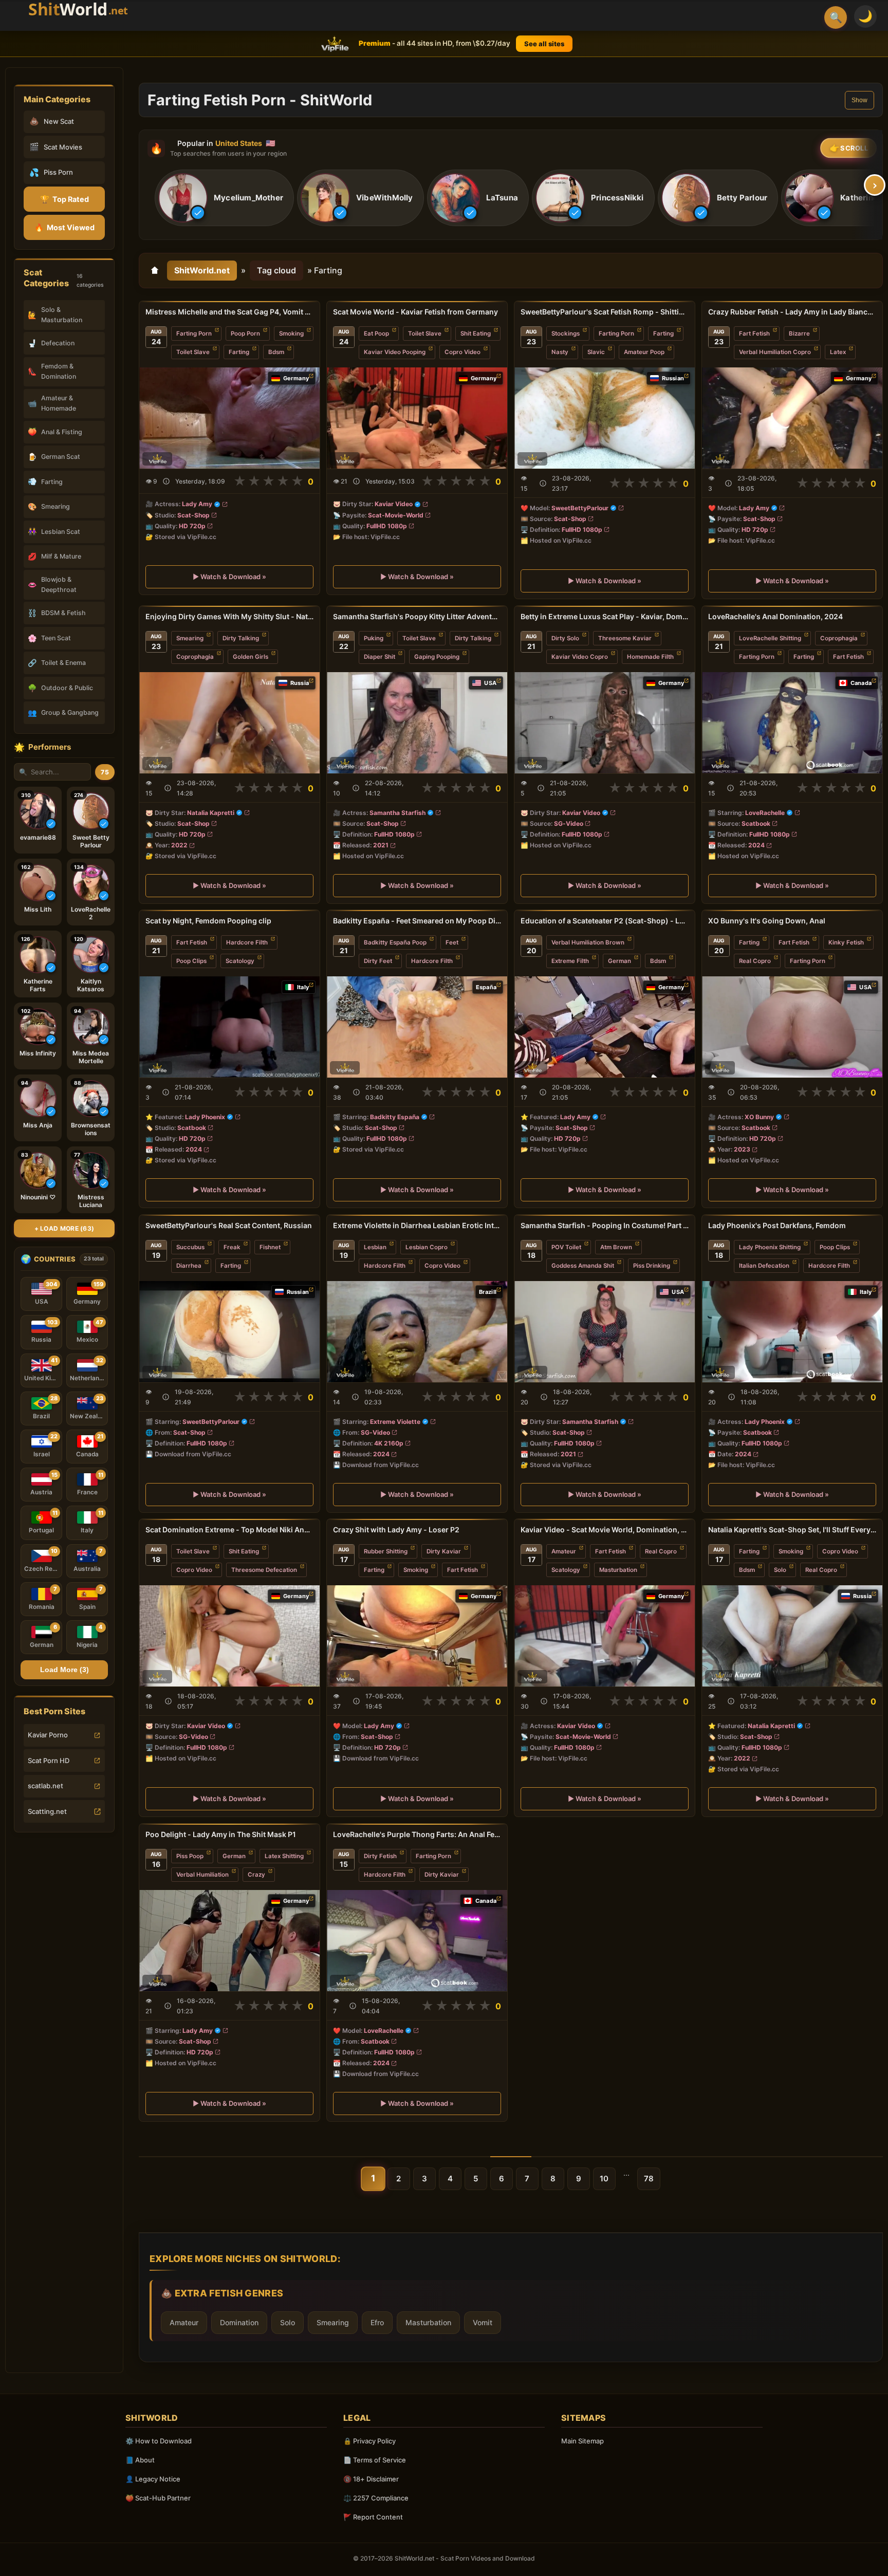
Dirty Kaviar (444, 1551)
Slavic (596, 352)
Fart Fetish (754, 333)
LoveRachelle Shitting (770, 638)
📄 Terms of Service (375, 2460)
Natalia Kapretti (211, 812)
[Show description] (166, 481)
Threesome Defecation (264, 1570)
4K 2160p (389, 1443)
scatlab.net (45, 1786)
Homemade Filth (650, 657)
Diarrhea (189, 1266)
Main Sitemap (582, 2441)
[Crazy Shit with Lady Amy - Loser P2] (417, 1636)
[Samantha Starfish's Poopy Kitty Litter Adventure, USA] (417, 723)
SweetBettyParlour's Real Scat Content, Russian (229, 1225)
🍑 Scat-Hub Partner (158, 2498)
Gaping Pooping (437, 657)
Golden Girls (251, 657)
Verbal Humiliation (202, 1875)
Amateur (564, 1551)
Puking (374, 638)
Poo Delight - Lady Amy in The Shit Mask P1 (221, 1834)
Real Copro (755, 961)
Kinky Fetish (846, 942)
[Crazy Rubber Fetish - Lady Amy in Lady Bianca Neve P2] (792, 418)
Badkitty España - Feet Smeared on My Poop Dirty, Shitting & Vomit (417, 921)
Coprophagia (195, 657)
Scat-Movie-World (396, 515)
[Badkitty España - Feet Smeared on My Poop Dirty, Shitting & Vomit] (417, 1027)
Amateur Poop (644, 352)
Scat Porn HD (49, 1760)
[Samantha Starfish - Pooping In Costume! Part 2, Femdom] (605, 1332)
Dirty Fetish (380, 1856)
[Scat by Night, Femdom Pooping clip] (229, 1027)
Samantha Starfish (397, 812)
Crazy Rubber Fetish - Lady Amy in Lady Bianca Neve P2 (792, 312)
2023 (742, 1149)
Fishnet (270, 1247)
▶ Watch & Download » (229, 577)
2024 (756, 845)
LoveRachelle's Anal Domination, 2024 (775, 616)
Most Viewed (64, 227)
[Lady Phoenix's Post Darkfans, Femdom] (792, 1332)
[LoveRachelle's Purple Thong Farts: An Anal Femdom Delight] (417, 1941)
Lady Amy (197, 504)
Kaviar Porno (48, 1735)
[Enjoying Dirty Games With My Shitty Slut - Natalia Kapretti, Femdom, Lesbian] (229, 723)
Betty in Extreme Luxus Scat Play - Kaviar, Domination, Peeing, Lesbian (605, 616)
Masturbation (618, 1570)
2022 (179, 845)
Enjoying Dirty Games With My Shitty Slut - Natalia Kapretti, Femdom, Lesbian (229, 616)
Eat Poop (376, 333)
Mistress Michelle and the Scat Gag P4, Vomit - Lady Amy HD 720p (229, 312)
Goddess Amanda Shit (583, 1266)
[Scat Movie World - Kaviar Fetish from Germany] (417, 418)
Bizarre (799, 333)
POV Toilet (566, 1247)
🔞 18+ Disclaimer (371, 2479)
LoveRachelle (765, 812)
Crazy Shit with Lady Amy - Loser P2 (396, 1530)
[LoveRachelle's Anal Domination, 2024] (792, 723)
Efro (377, 2322)
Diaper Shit (380, 657)
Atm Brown (616, 1247)
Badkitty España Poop (395, 942)
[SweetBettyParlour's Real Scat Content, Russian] (229, 1332)
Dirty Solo (565, 638)
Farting (239, 352)
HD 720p (192, 526)
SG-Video (569, 823)
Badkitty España (395, 1117)
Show (859, 100)
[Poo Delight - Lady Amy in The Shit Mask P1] (229, 1941)
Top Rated (64, 199)
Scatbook (756, 823)
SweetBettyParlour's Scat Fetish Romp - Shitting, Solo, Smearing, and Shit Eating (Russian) (605, 312)
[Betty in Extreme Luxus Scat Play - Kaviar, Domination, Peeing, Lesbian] (605, 723)
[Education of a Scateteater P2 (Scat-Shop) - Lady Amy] (605, 1027)
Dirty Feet (378, 961)
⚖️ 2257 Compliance (376, 2498)
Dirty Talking (241, 638)
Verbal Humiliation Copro (775, 352)
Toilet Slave (193, 352)
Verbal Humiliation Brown (588, 942)
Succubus (190, 1247)
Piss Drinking (652, 1266)
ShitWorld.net (202, 270)
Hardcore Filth (247, 942)
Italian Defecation (764, 1266)
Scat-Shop (193, 515)
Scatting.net (47, 1811)
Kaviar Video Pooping (395, 352)
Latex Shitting (284, 1856)
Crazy (256, 1875)
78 (649, 2179)
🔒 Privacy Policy (369, 2441)
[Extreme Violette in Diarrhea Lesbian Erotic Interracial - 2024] (417, 1332)
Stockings (566, 333)
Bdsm (276, 352)
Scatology (240, 961)
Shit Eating (476, 333)
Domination (239, 2322)
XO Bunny (759, 1117)
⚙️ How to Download (159, 2441)
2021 (381, 845)
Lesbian (375, 1247)
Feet (452, 942)
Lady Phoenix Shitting (770, 1247)
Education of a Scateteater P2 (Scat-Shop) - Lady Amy (605, 921)
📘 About (140, 2460)
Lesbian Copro (427, 1247)
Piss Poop (190, 1856)
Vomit (483, 2322)
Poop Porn (245, 333)
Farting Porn (194, 333)
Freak (232, 1247)
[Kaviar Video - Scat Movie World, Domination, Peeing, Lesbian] (605, 1636)
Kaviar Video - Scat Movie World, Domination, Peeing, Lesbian (605, 1530)
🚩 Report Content (373, 2517)
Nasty (560, 352)
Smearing (190, 638)
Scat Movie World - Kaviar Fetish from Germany (415, 312)
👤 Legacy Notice (153, 2479)
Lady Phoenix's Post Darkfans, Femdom (777, 1225)
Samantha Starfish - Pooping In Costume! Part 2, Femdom (605, 1225)
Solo (780, 1570)
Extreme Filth (570, 961)
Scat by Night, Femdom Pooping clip (208, 921)
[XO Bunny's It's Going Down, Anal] (792, 1027)
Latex (838, 352)
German (619, 961)
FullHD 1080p (387, 526)
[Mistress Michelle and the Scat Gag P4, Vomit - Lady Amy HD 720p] (229, 418)
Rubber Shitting (386, 1551)
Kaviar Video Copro (580, 657)
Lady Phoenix (205, 1117)
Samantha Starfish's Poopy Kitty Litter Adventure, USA (417, 616)
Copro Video (462, 352)
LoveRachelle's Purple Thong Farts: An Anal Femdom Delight (417, 1834)
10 (604, 2179)
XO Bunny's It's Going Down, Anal (767, 921)
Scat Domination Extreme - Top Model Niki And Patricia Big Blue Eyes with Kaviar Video (229, 1530)
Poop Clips (191, 961)
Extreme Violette (395, 1421)
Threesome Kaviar (625, 638)
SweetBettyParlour (580, 508)
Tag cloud (276, 270)
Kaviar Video (394, 504)
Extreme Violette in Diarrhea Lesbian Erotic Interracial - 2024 (417, 1225)
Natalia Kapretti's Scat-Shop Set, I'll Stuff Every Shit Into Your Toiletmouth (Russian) (792, 1530)
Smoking (291, 333)
